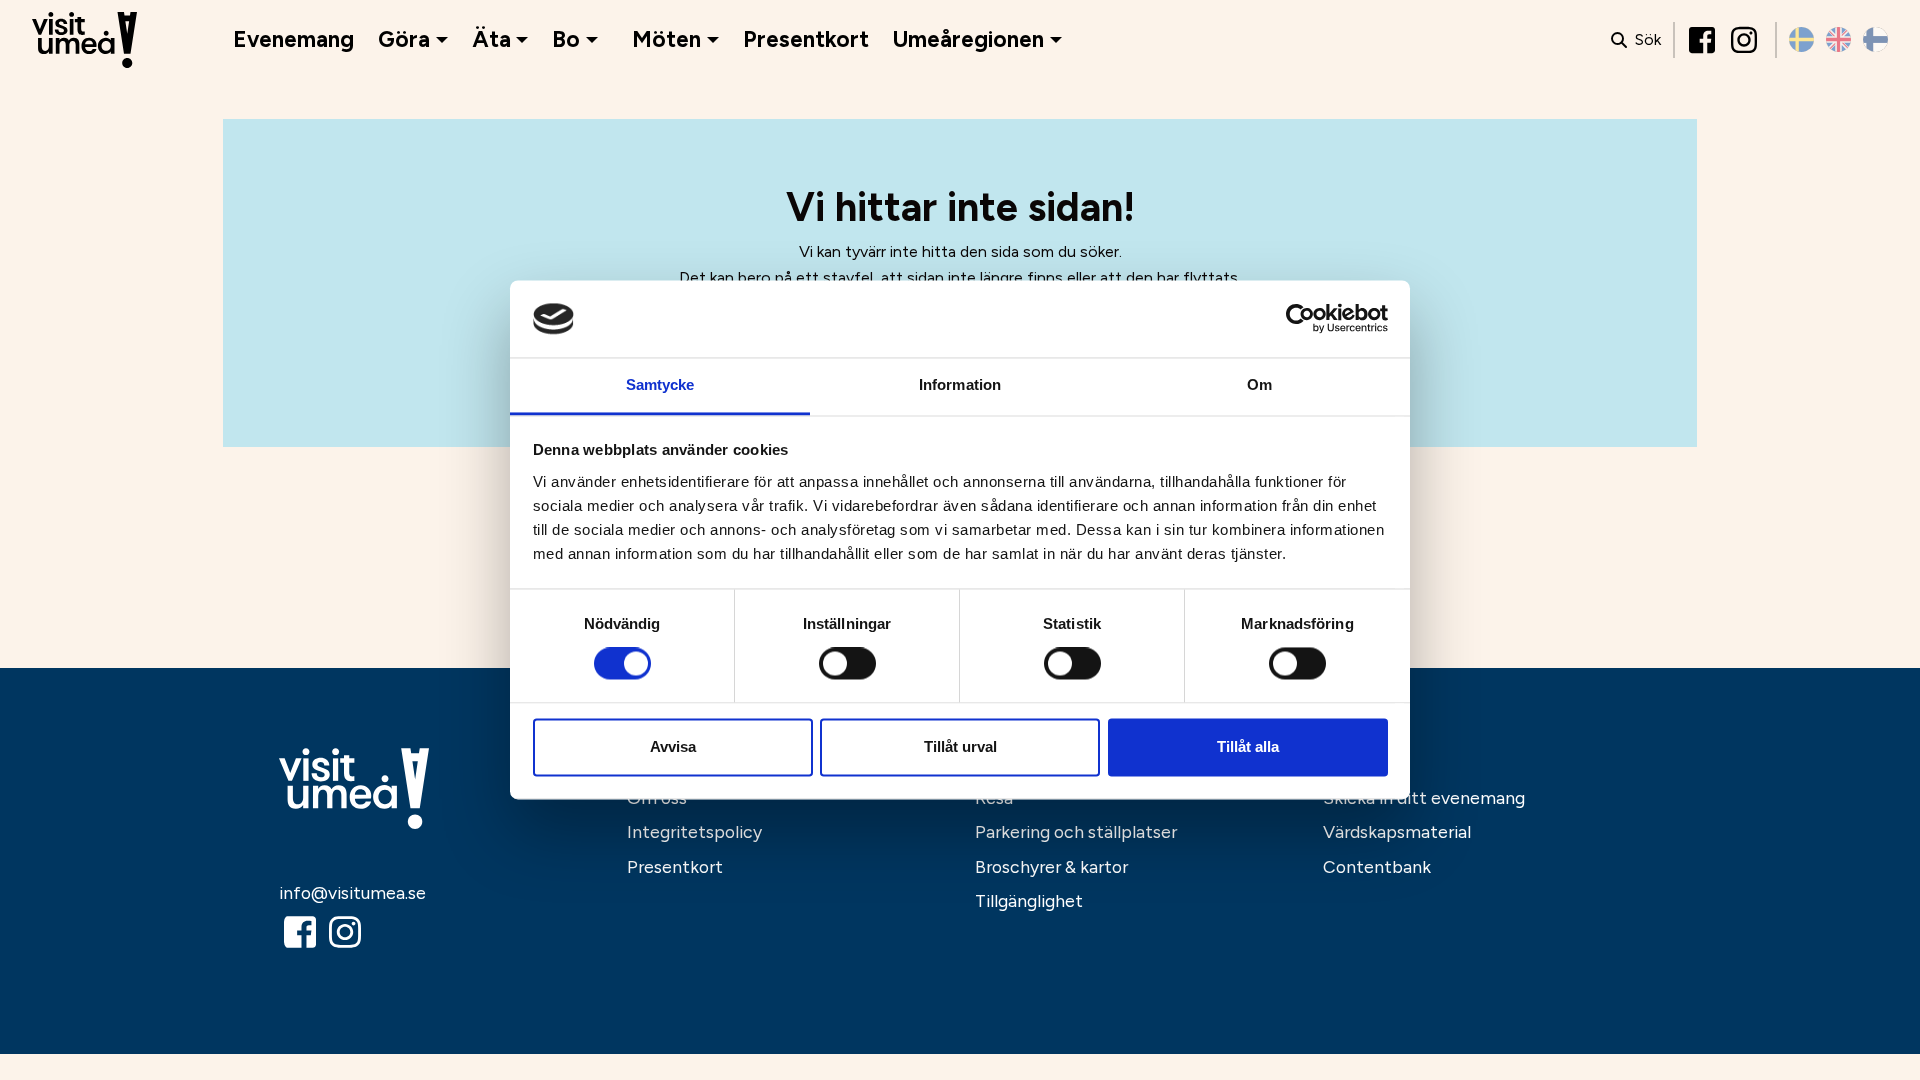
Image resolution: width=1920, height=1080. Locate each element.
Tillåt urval (960, 746)
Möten (666, 39)
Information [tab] (960, 384)
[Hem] (84, 40)
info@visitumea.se (352, 892)
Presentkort (806, 39)
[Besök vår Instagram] (1746, 40)
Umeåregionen (968, 39)
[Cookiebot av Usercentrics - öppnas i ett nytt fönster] (1300, 319)
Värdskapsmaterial (1397, 831)
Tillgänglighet (1029, 900)
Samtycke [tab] (660, 384)
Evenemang (293, 39)
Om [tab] (1259, 384)
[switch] (847, 664)
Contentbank (1377, 866)
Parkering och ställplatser (1076, 831)
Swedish (1801, 39)
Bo (566, 39)
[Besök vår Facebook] (1704, 40)
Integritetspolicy (694, 831)
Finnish (1875, 39)
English (1838, 39)
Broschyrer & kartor (1051, 866)
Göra (404, 39)
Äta (491, 39)
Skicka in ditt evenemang (1424, 797)
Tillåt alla (1248, 746)
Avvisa (673, 746)
